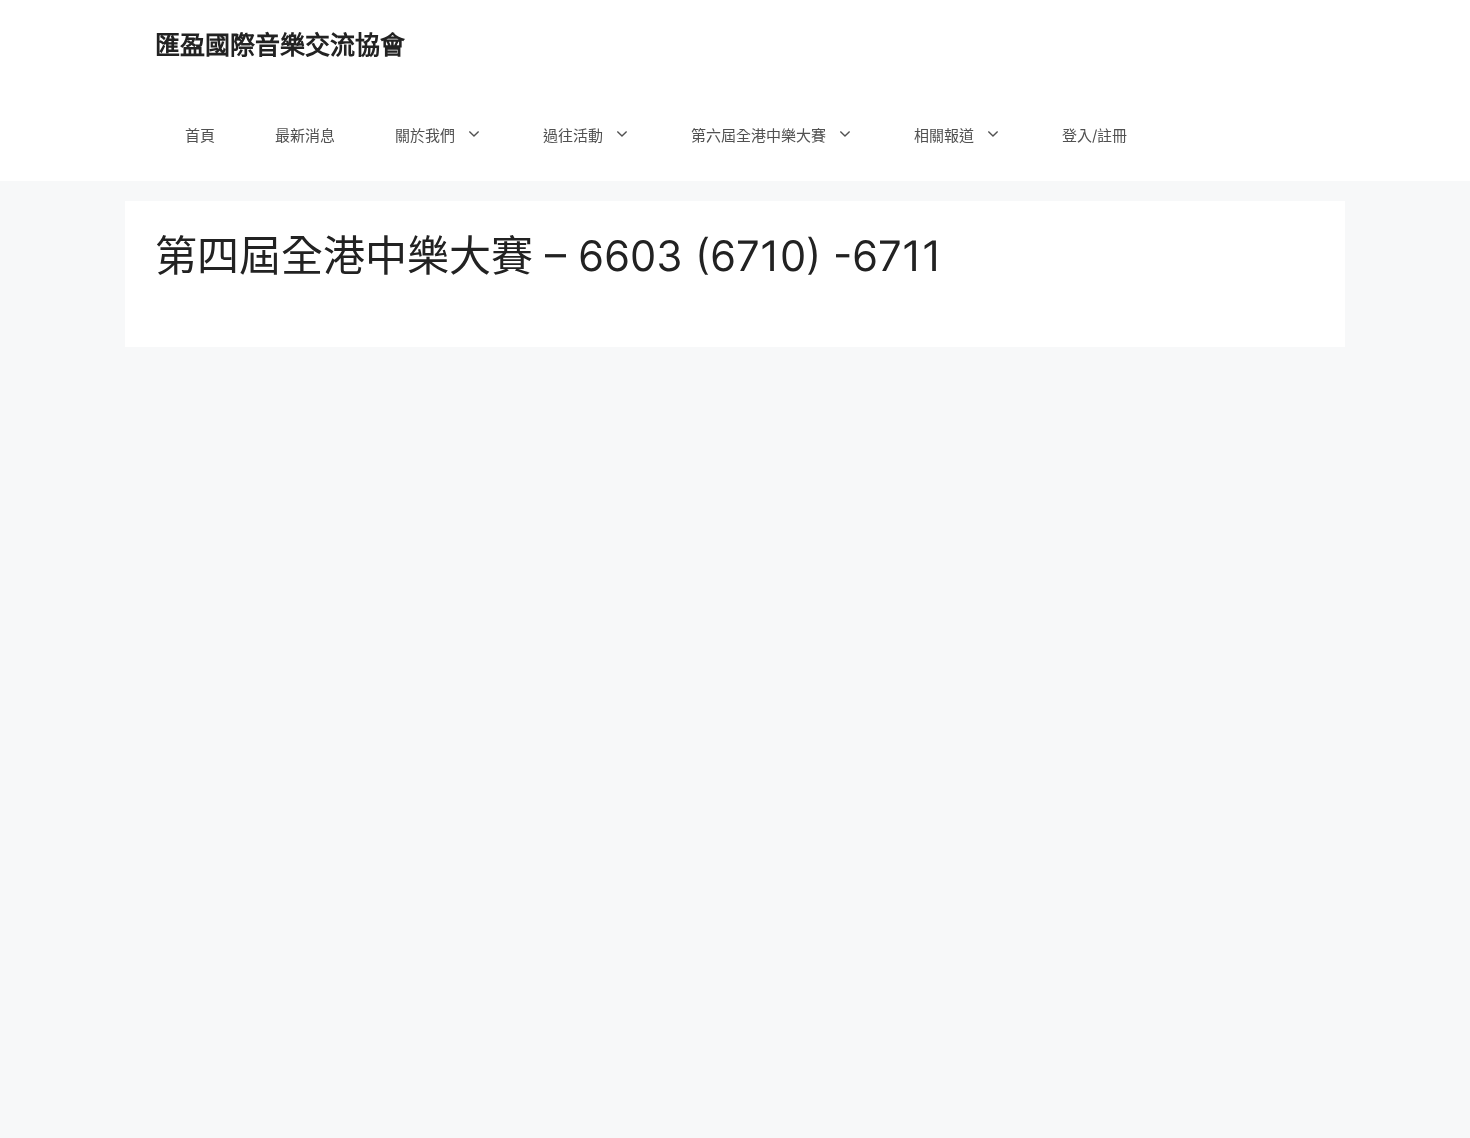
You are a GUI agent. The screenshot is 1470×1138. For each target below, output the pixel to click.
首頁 (200, 135)
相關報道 (944, 135)
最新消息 (305, 135)
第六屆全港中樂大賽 (758, 135)
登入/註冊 (1094, 135)
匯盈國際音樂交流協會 (280, 45)
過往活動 (573, 135)
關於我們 (425, 135)
